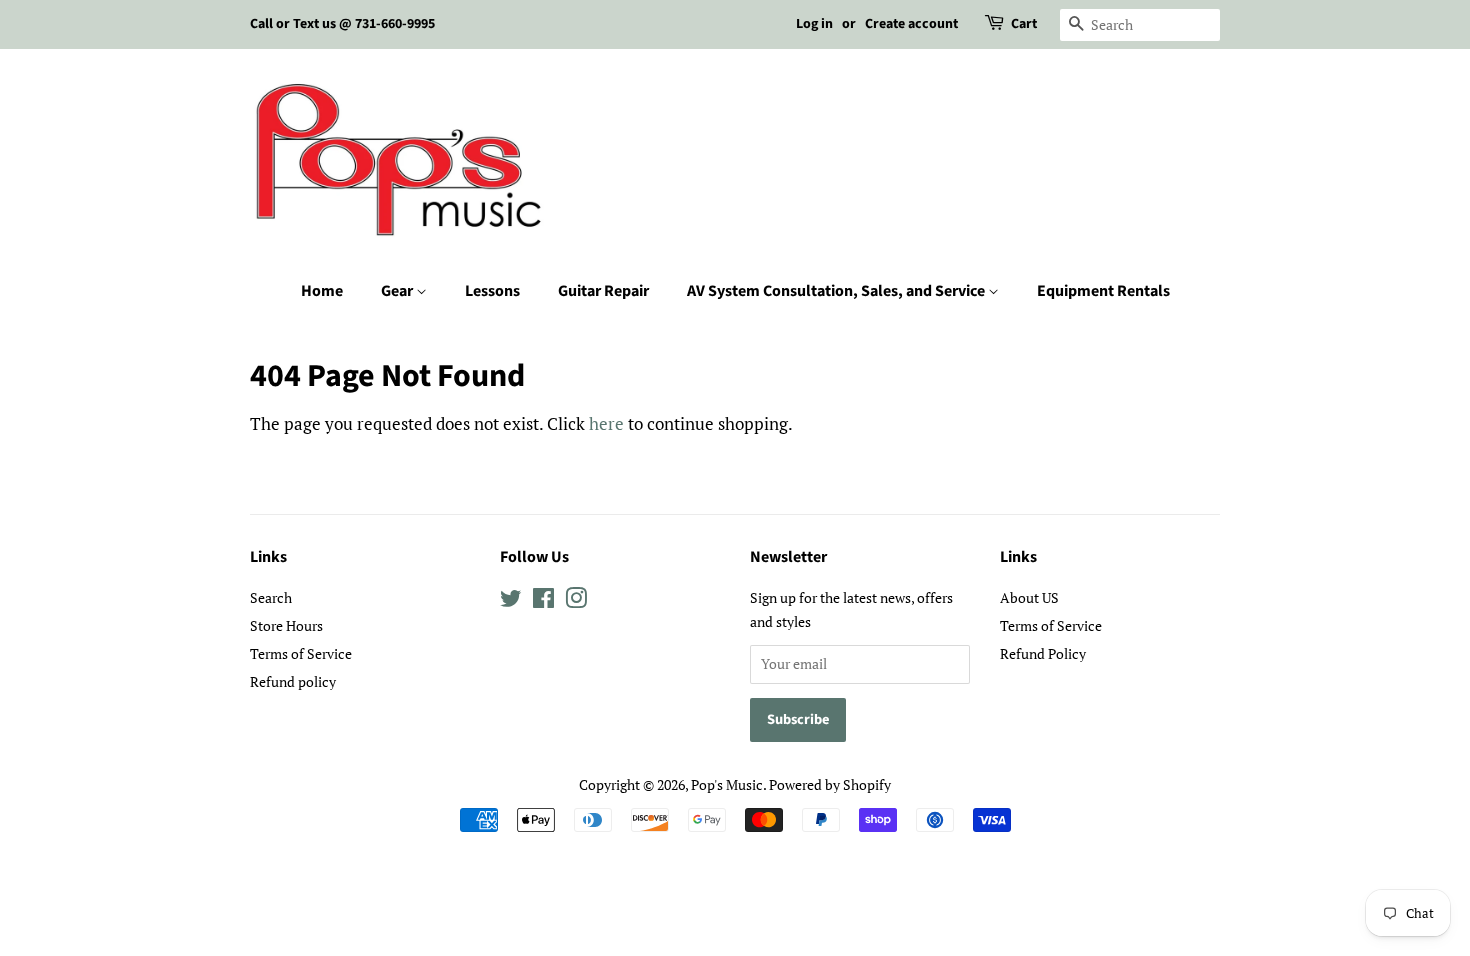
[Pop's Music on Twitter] (511, 601)
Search (271, 597)
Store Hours (286, 625)
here (606, 423)
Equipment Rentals (1103, 291)
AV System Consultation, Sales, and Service (837, 291)
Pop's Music (727, 784)
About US (1029, 597)
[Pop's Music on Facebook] (543, 601)
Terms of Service (301, 653)
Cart (1024, 24)
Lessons (492, 291)
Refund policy (293, 681)
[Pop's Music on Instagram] (576, 601)
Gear (398, 291)
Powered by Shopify (830, 784)
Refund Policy (1043, 653)
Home (322, 291)
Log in (814, 24)
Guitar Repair (603, 291)
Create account (911, 24)
